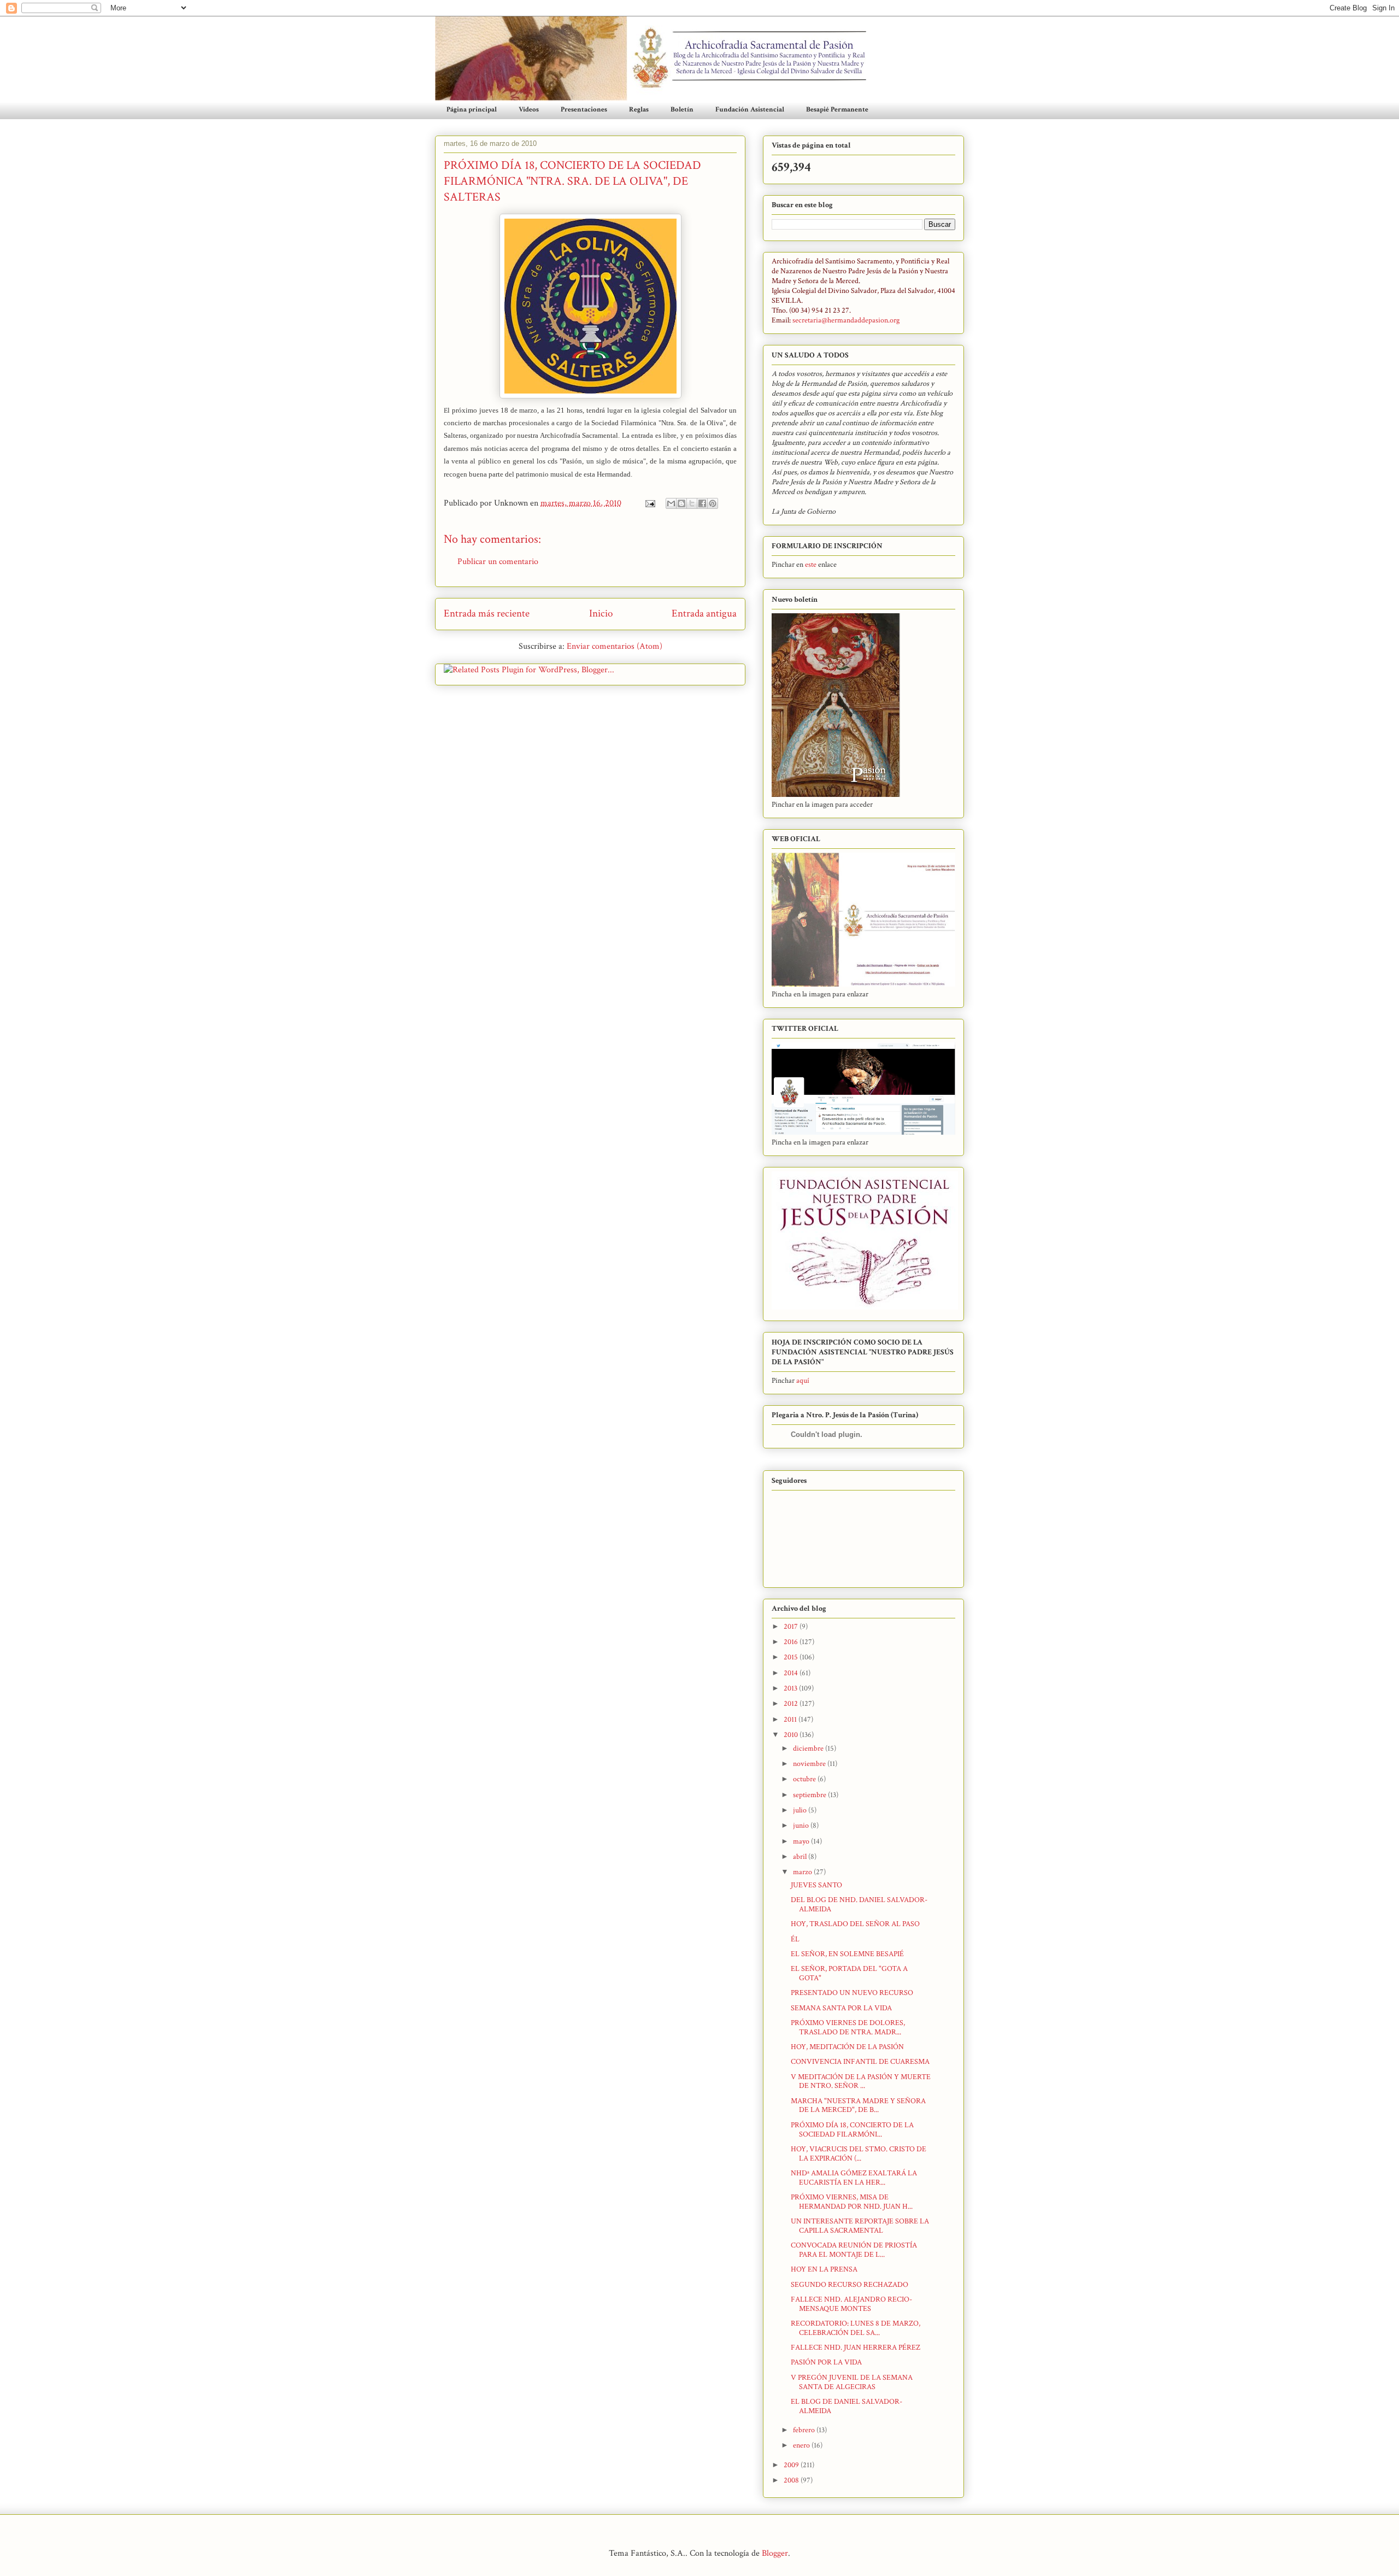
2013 (791, 1688)
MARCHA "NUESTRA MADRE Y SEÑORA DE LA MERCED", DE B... (858, 2106)
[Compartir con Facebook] (702, 503)
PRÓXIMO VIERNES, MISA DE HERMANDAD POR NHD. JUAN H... (852, 2202)
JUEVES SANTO (816, 1885)
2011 (791, 1720)
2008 (792, 2480)
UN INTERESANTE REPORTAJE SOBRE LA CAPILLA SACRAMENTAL (860, 2226)
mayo (802, 1841)
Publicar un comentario (498, 562)
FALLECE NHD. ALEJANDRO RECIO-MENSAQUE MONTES (851, 2304)
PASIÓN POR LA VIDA (826, 2362)
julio (801, 1810)
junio (802, 1826)
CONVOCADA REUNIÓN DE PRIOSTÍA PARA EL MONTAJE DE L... (854, 2250)
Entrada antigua (704, 614)
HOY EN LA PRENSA (824, 2269)
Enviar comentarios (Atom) (615, 646)
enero (802, 2445)
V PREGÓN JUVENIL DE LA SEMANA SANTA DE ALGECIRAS (852, 2382)
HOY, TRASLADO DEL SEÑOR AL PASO (855, 1924)
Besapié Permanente (837, 110)
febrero (805, 2430)
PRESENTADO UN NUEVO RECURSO (852, 1993)
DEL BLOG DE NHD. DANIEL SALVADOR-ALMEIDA (859, 1905)
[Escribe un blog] (681, 503)
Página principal (472, 110)
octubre (805, 1779)
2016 (792, 1642)
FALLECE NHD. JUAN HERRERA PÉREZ (856, 2348)
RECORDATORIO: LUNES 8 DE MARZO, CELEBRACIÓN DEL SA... (856, 2328)
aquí (803, 1381)
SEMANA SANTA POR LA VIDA (841, 2008)
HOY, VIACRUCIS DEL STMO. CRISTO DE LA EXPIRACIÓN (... (859, 2154)
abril (801, 1857)
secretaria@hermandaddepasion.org (846, 320)
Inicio (601, 614)
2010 (792, 1735)
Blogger (775, 2553)
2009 (792, 2465)
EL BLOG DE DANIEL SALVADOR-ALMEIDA (847, 2406)
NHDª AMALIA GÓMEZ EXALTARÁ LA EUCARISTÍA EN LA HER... (854, 2178)
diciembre (809, 1748)
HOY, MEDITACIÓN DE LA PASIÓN (847, 2047)
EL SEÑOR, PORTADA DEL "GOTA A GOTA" (849, 1973)
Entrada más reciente (487, 614)
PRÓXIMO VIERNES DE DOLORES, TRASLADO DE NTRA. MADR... (848, 2028)
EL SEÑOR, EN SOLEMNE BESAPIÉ (847, 1954)
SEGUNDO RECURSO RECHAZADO (850, 2285)
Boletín (682, 110)
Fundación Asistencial (750, 110)
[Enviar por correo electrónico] (671, 503)
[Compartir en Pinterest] (713, 503)
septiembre (810, 1795)
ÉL (795, 1939)
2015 (792, 1657)
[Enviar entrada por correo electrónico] (649, 503)
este (812, 565)
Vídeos (529, 110)
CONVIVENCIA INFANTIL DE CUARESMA (860, 2062)
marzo (803, 1872)
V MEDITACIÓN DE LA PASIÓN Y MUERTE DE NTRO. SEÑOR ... (861, 2082)
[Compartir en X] (692, 503)
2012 (792, 1704)
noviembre (810, 1764)
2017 (792, 1627)
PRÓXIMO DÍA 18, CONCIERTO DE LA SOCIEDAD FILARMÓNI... (852, 2130)
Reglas (639, 110)
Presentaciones (584, 110)
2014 (792, 1673)
